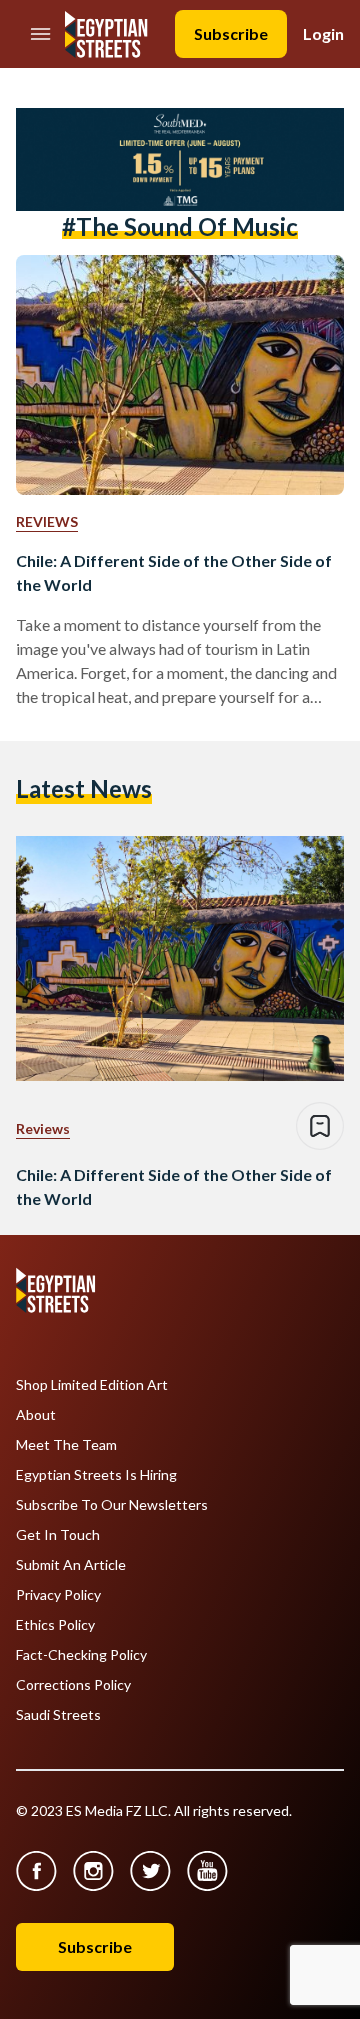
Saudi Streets (58, 1715)
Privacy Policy (58, 1595)
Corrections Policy (73, 1685)
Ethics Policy (55, 1625)
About (36, 1415)
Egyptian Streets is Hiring (96, 1475)
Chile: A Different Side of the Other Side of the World (174, 572)
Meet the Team (66, 1445)
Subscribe (231, 33)
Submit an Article (71, 1565)
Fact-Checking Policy (81, 1655)
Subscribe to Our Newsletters (112, 1505)
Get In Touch (58, 1535)
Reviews (47, 521)
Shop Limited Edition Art (92, 1385)
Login (323, 33)
